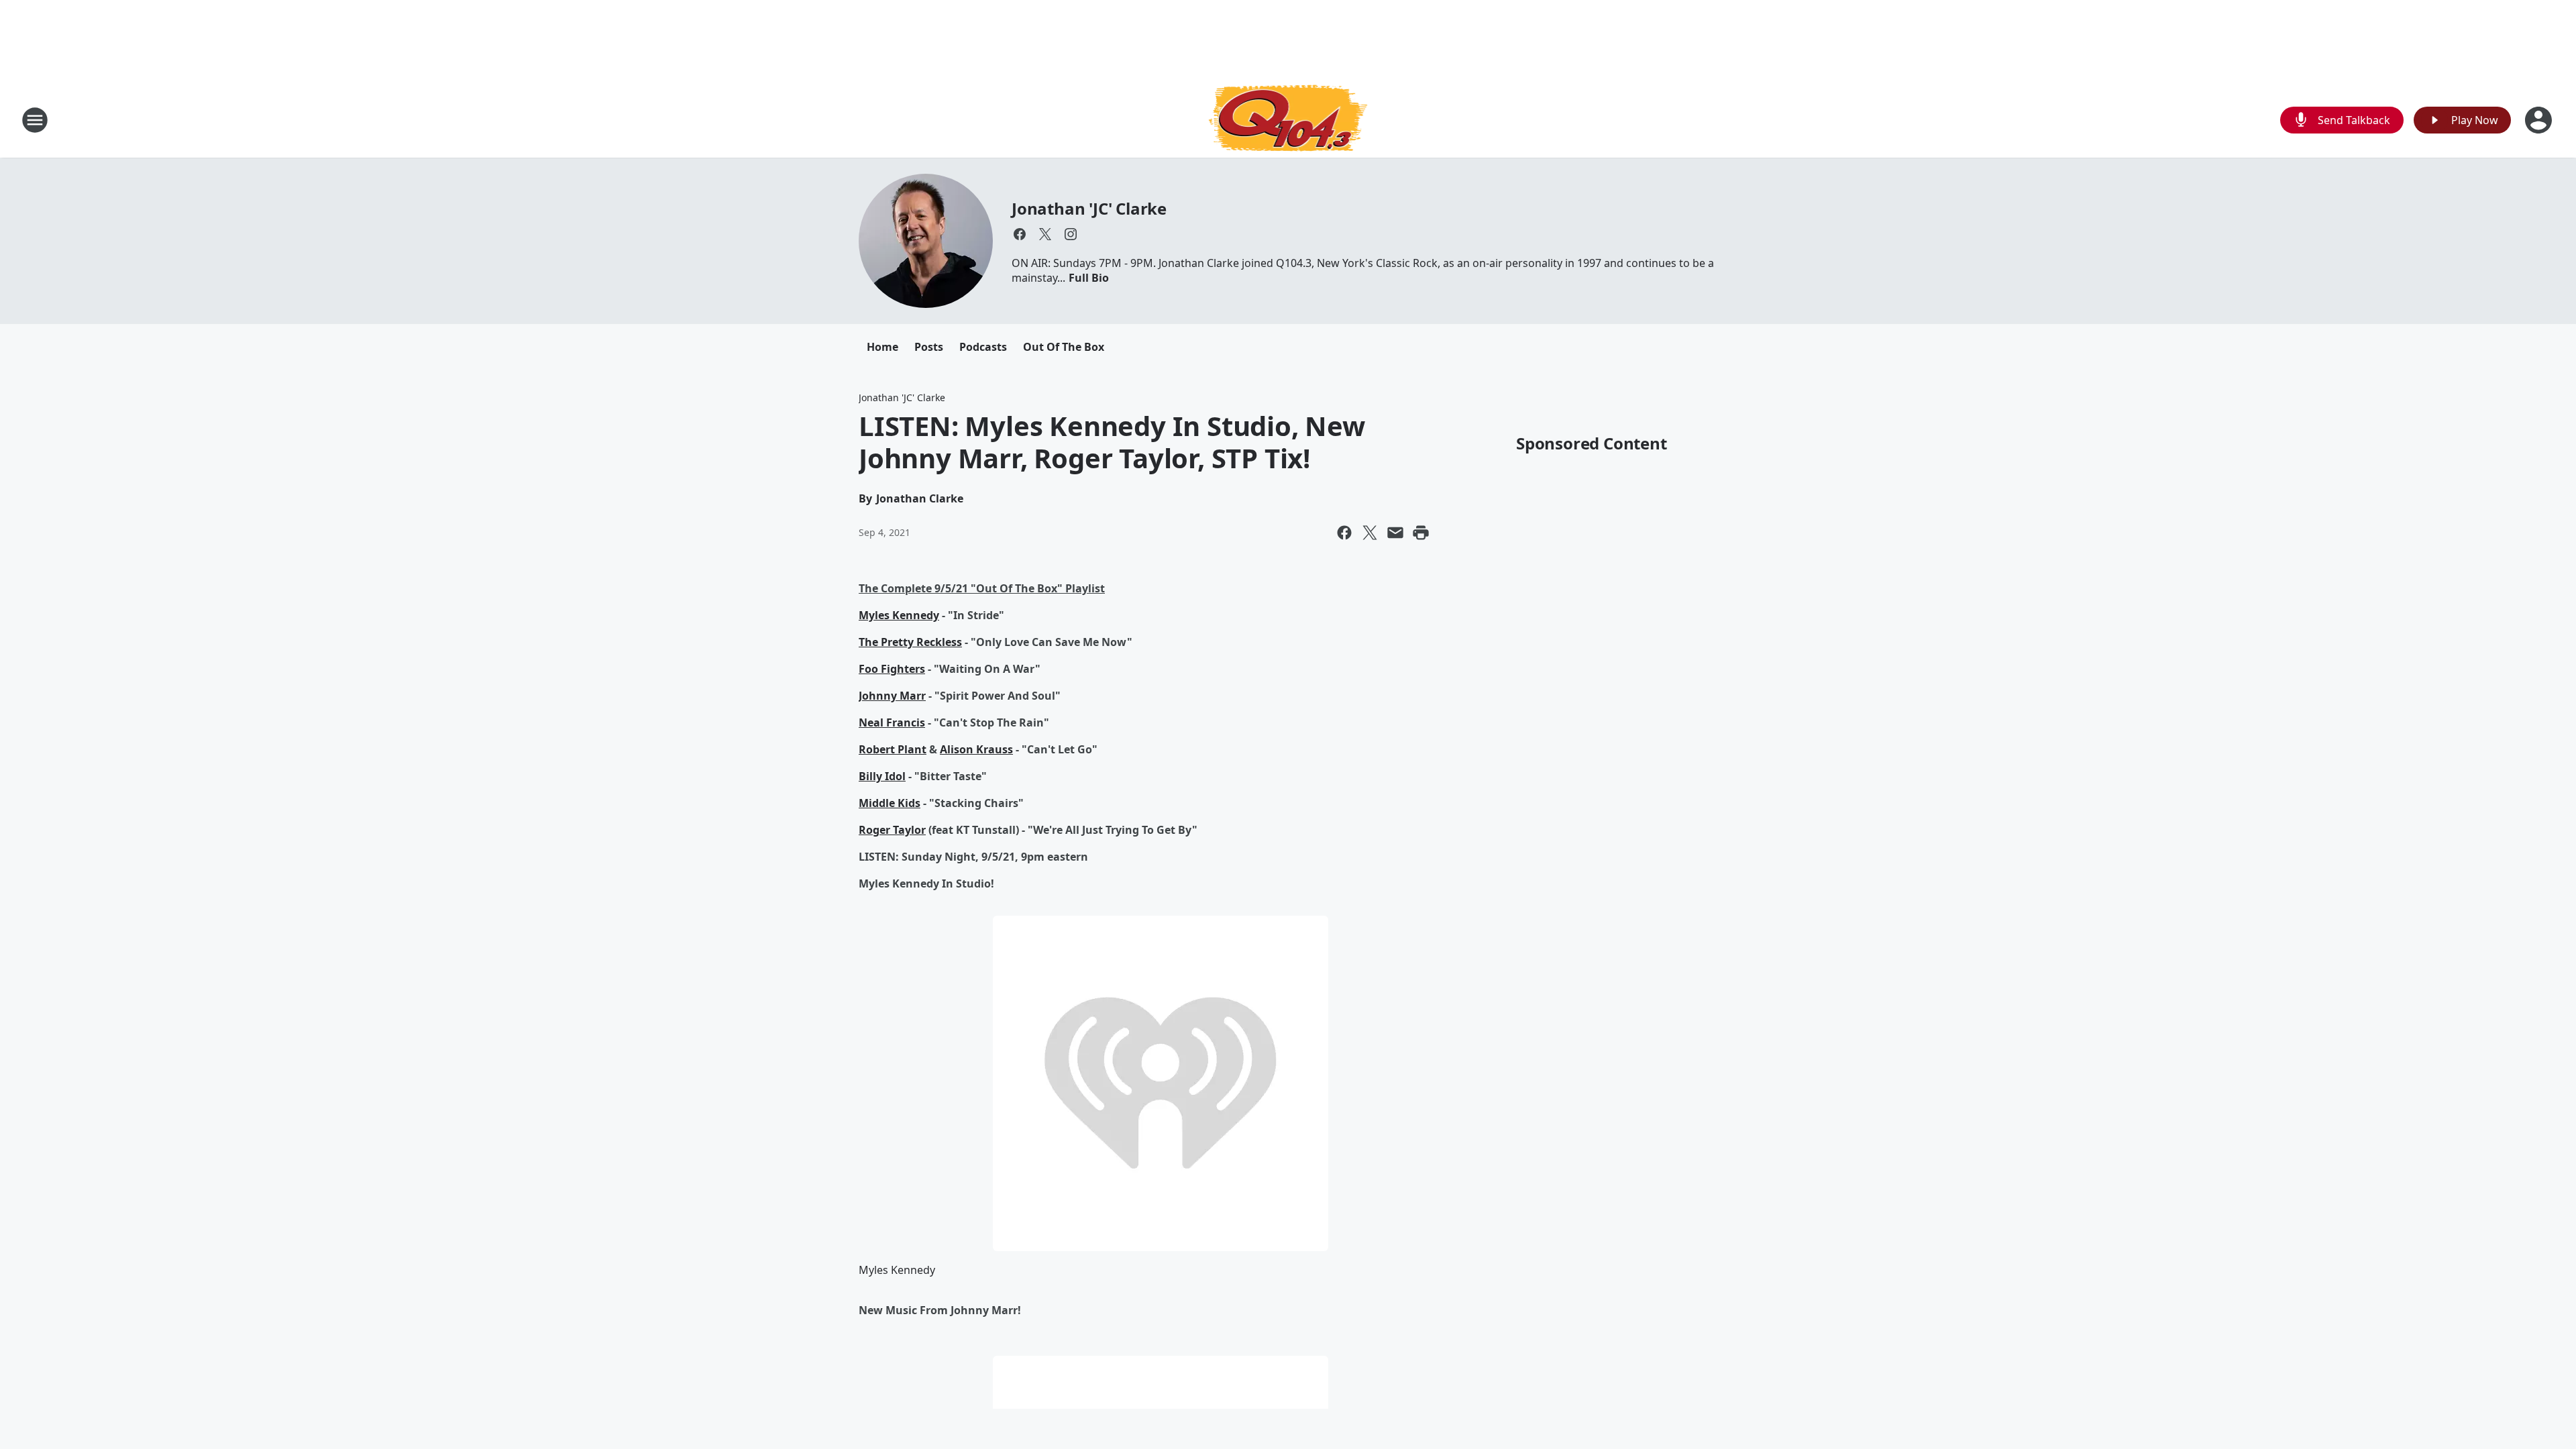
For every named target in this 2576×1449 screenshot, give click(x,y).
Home (882, 347)
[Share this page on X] (1370, 533)
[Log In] (2540, 120)
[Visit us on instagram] (1071, 234)
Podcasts (983, 347)
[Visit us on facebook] (1020, 234)
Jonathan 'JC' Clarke (1089, 208)
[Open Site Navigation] (35, 120)
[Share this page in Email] (1395, 533)
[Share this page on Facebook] (1344, 533)
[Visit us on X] (1045, 234)
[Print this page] (1421, 533)
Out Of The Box (1064, 347)
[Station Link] (1288, 120)
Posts (929, 347)
